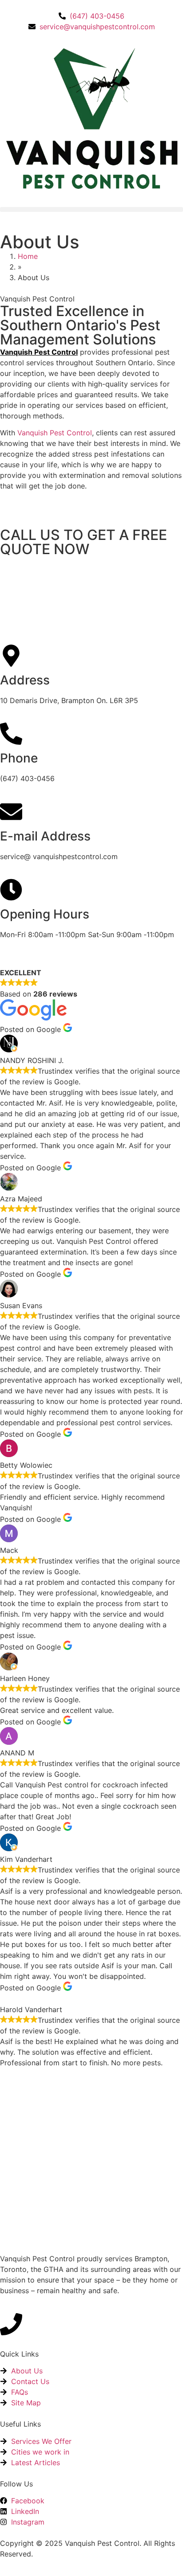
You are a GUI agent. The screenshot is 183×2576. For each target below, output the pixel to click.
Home (28, 256)
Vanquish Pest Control (39, 352)
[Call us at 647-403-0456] (11, 2324)
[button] (91, 209)
